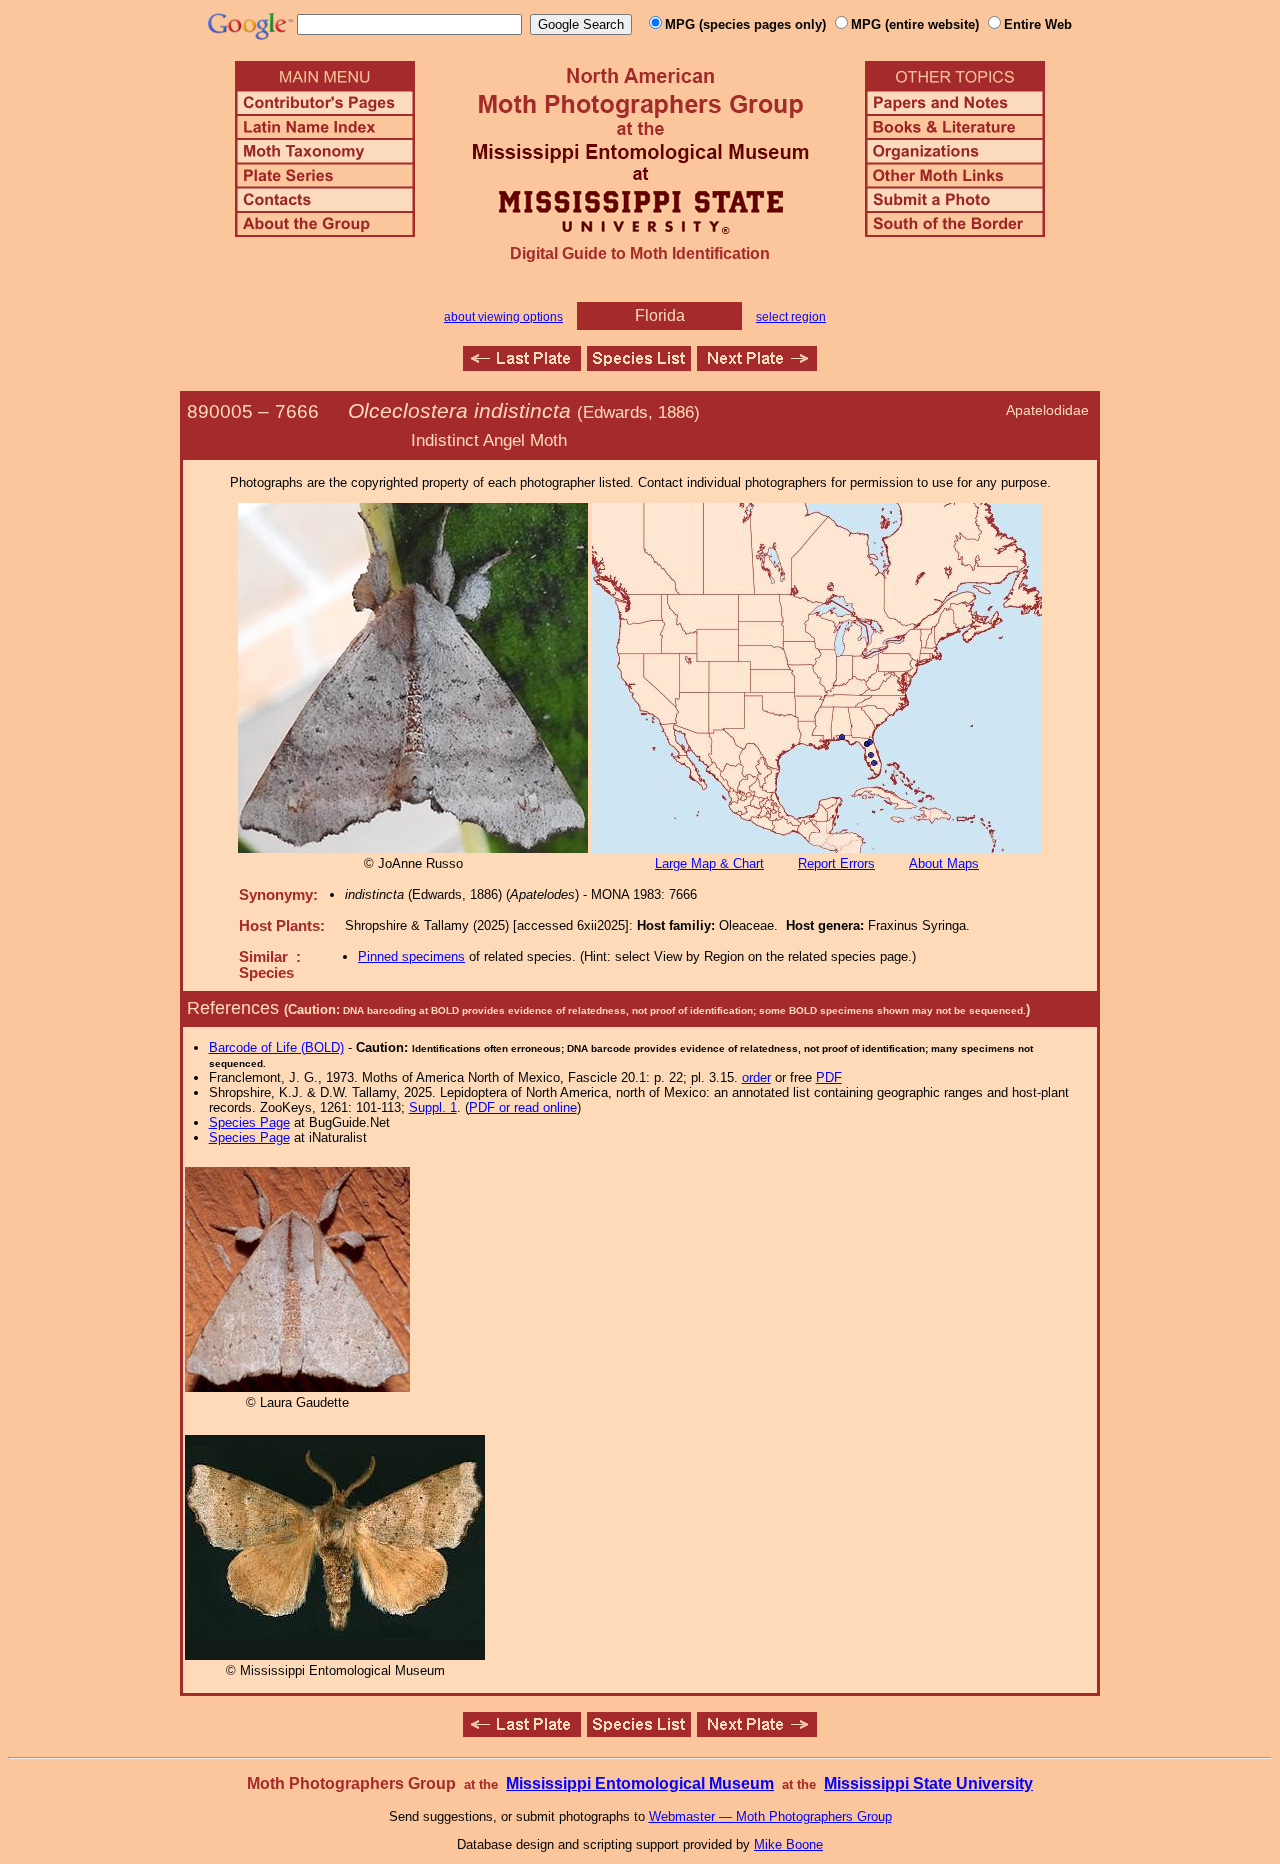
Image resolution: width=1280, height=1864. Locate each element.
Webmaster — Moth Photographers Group (770, 1816)
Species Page (249, 1122)
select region (791, 317)
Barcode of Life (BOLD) (276, 1047)
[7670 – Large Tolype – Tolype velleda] (757, 365)
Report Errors (836, 863)
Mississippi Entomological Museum (640, 1783)
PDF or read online (523, 1107)
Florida (660, 315)
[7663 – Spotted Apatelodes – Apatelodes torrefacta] (522, 365)
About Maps (944, 863)
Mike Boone (788, 1844)
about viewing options (503, 317)
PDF (829, 1077)
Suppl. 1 (433, 1107)
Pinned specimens (411, 956)
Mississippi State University (928, 1783)
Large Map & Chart (709, 863)
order (756, 1077)
